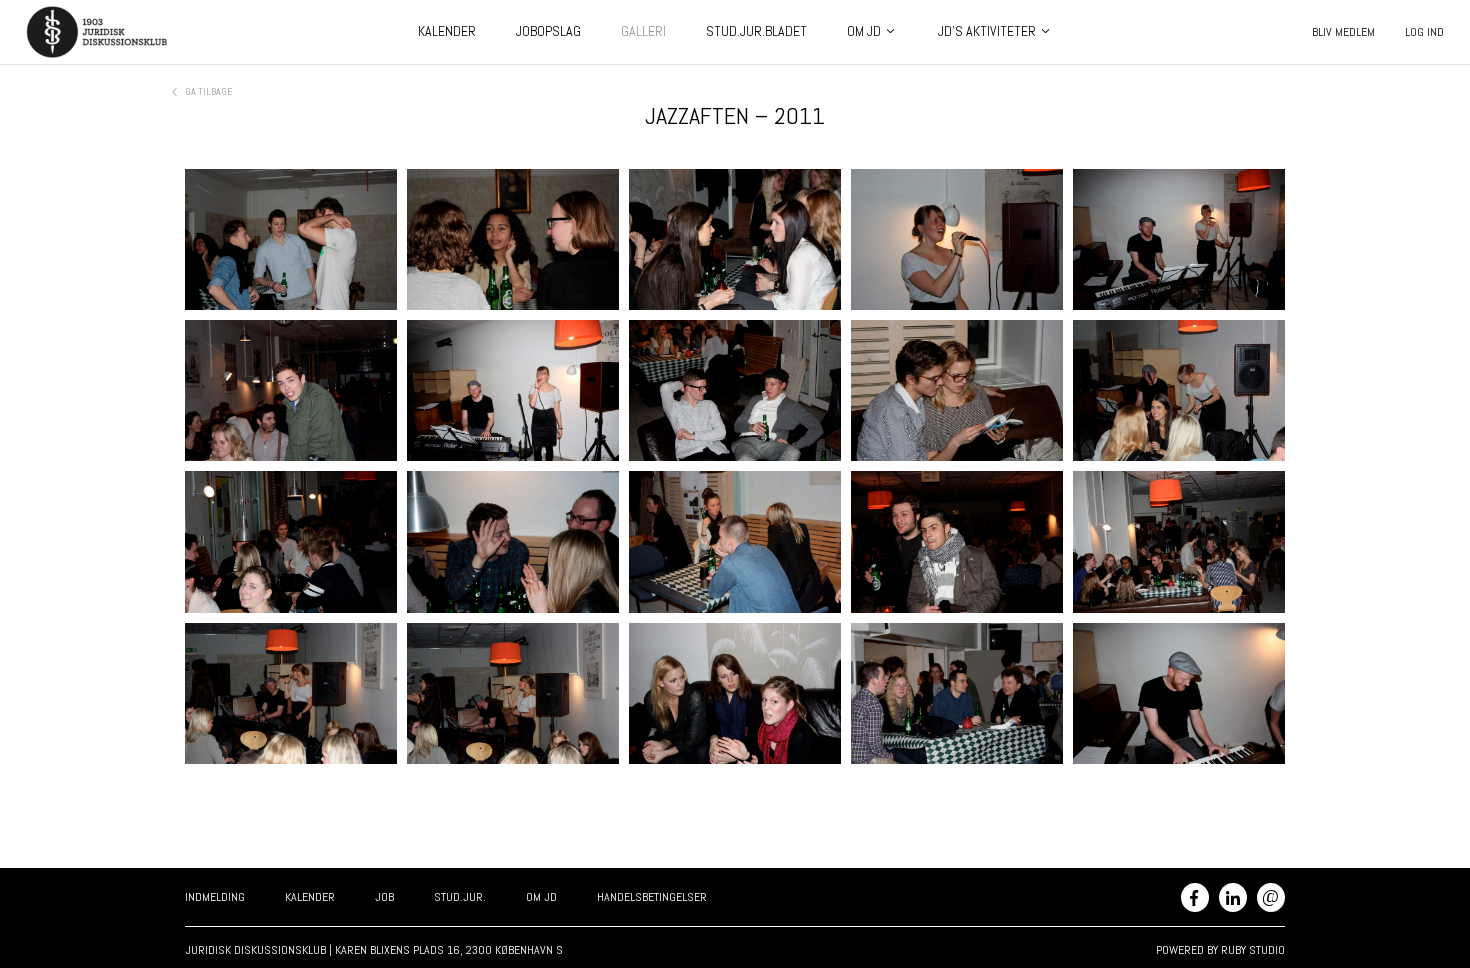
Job (384, 897)
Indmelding (215, 897)
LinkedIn (1233, 897)
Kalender (447, 31)
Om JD (864, 31)
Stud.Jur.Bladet (756, 31)
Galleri (643, 31)
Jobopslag (548, 31)
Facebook (1195, 897)
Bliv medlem (1343, 32)
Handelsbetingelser (652, 897)
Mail (1270, 895)
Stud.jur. (460, 897)
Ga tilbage (209, 91)
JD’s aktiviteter (987, 31)
